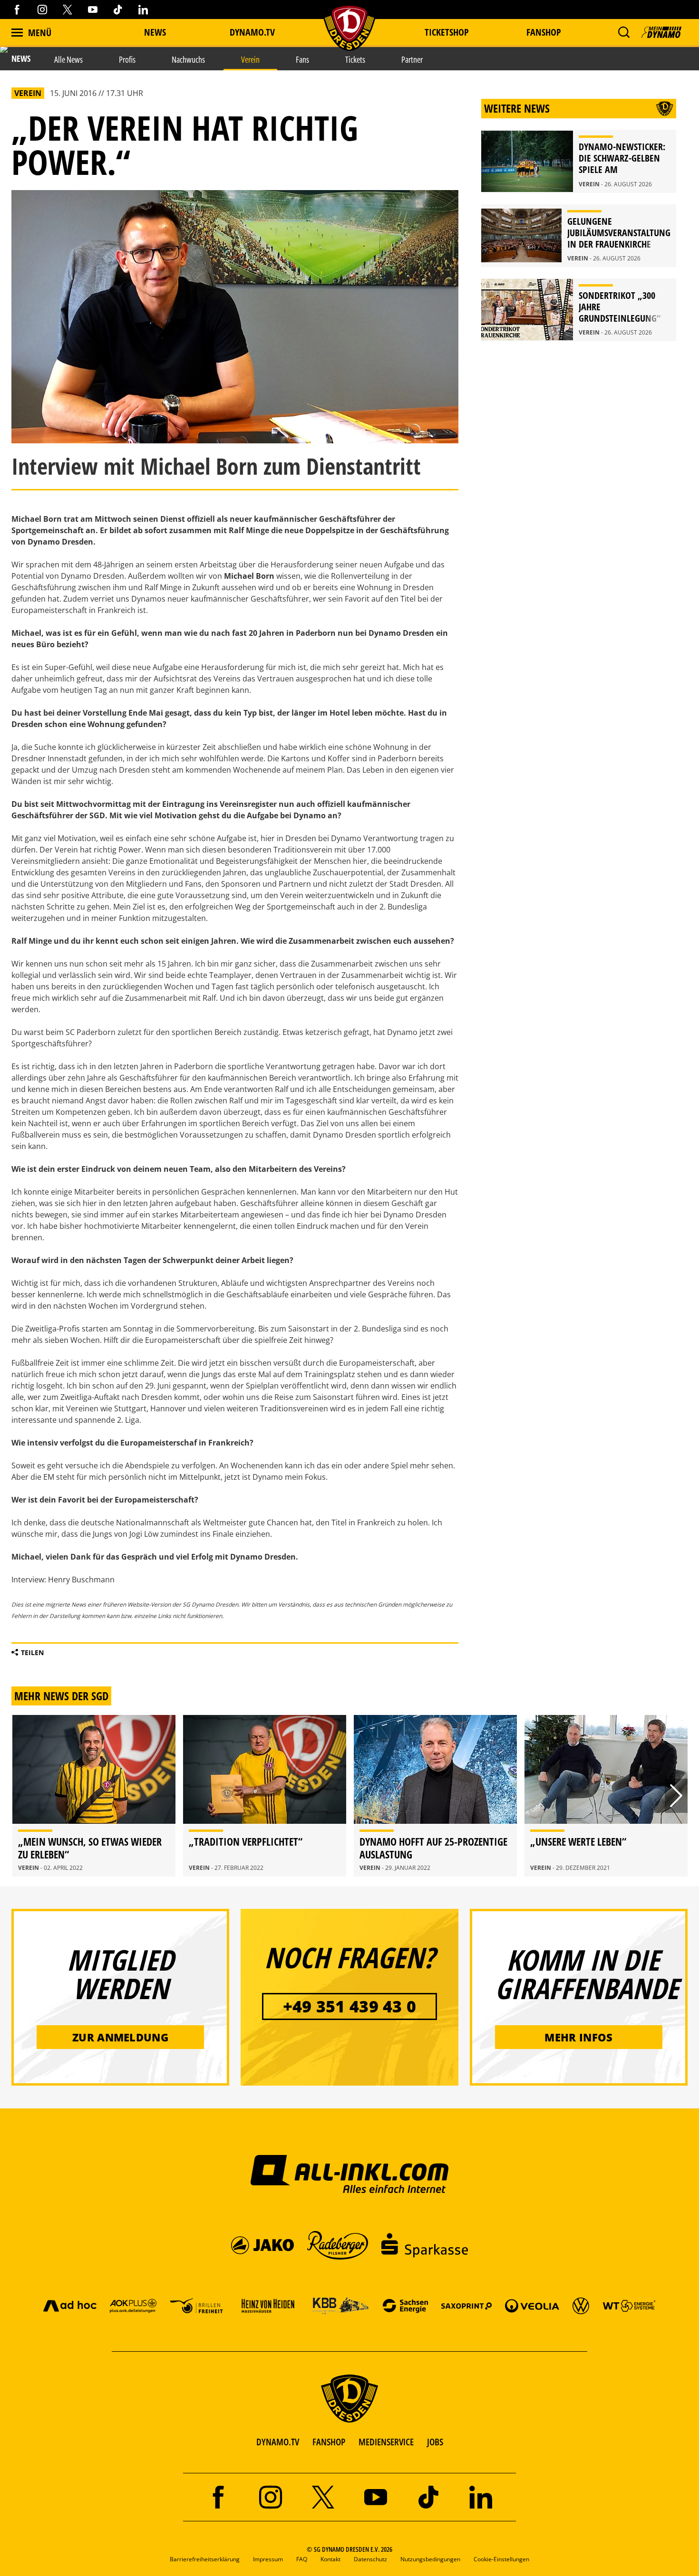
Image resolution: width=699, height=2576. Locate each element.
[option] (94, 1796)
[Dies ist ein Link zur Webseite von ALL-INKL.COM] (350, 2174)
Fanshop (544, 32)
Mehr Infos (578, 2037)
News (155, 32)
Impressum (268, 2559)
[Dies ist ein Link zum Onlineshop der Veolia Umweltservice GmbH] (532, 2305)
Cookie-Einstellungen (501, 2559)
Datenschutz (370, 2559)
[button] (624, 32)
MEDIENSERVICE (386, 2442)
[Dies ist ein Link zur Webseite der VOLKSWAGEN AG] (581, 2305)
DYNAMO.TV (252, 32)
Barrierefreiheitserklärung (205, 2559)
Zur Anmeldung (120, 2037)
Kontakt (330, 2559)
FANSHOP (329, 2442)
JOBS (435, 2442)
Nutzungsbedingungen (430, 2559)
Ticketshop (447, 32)
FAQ (302, 2559)
